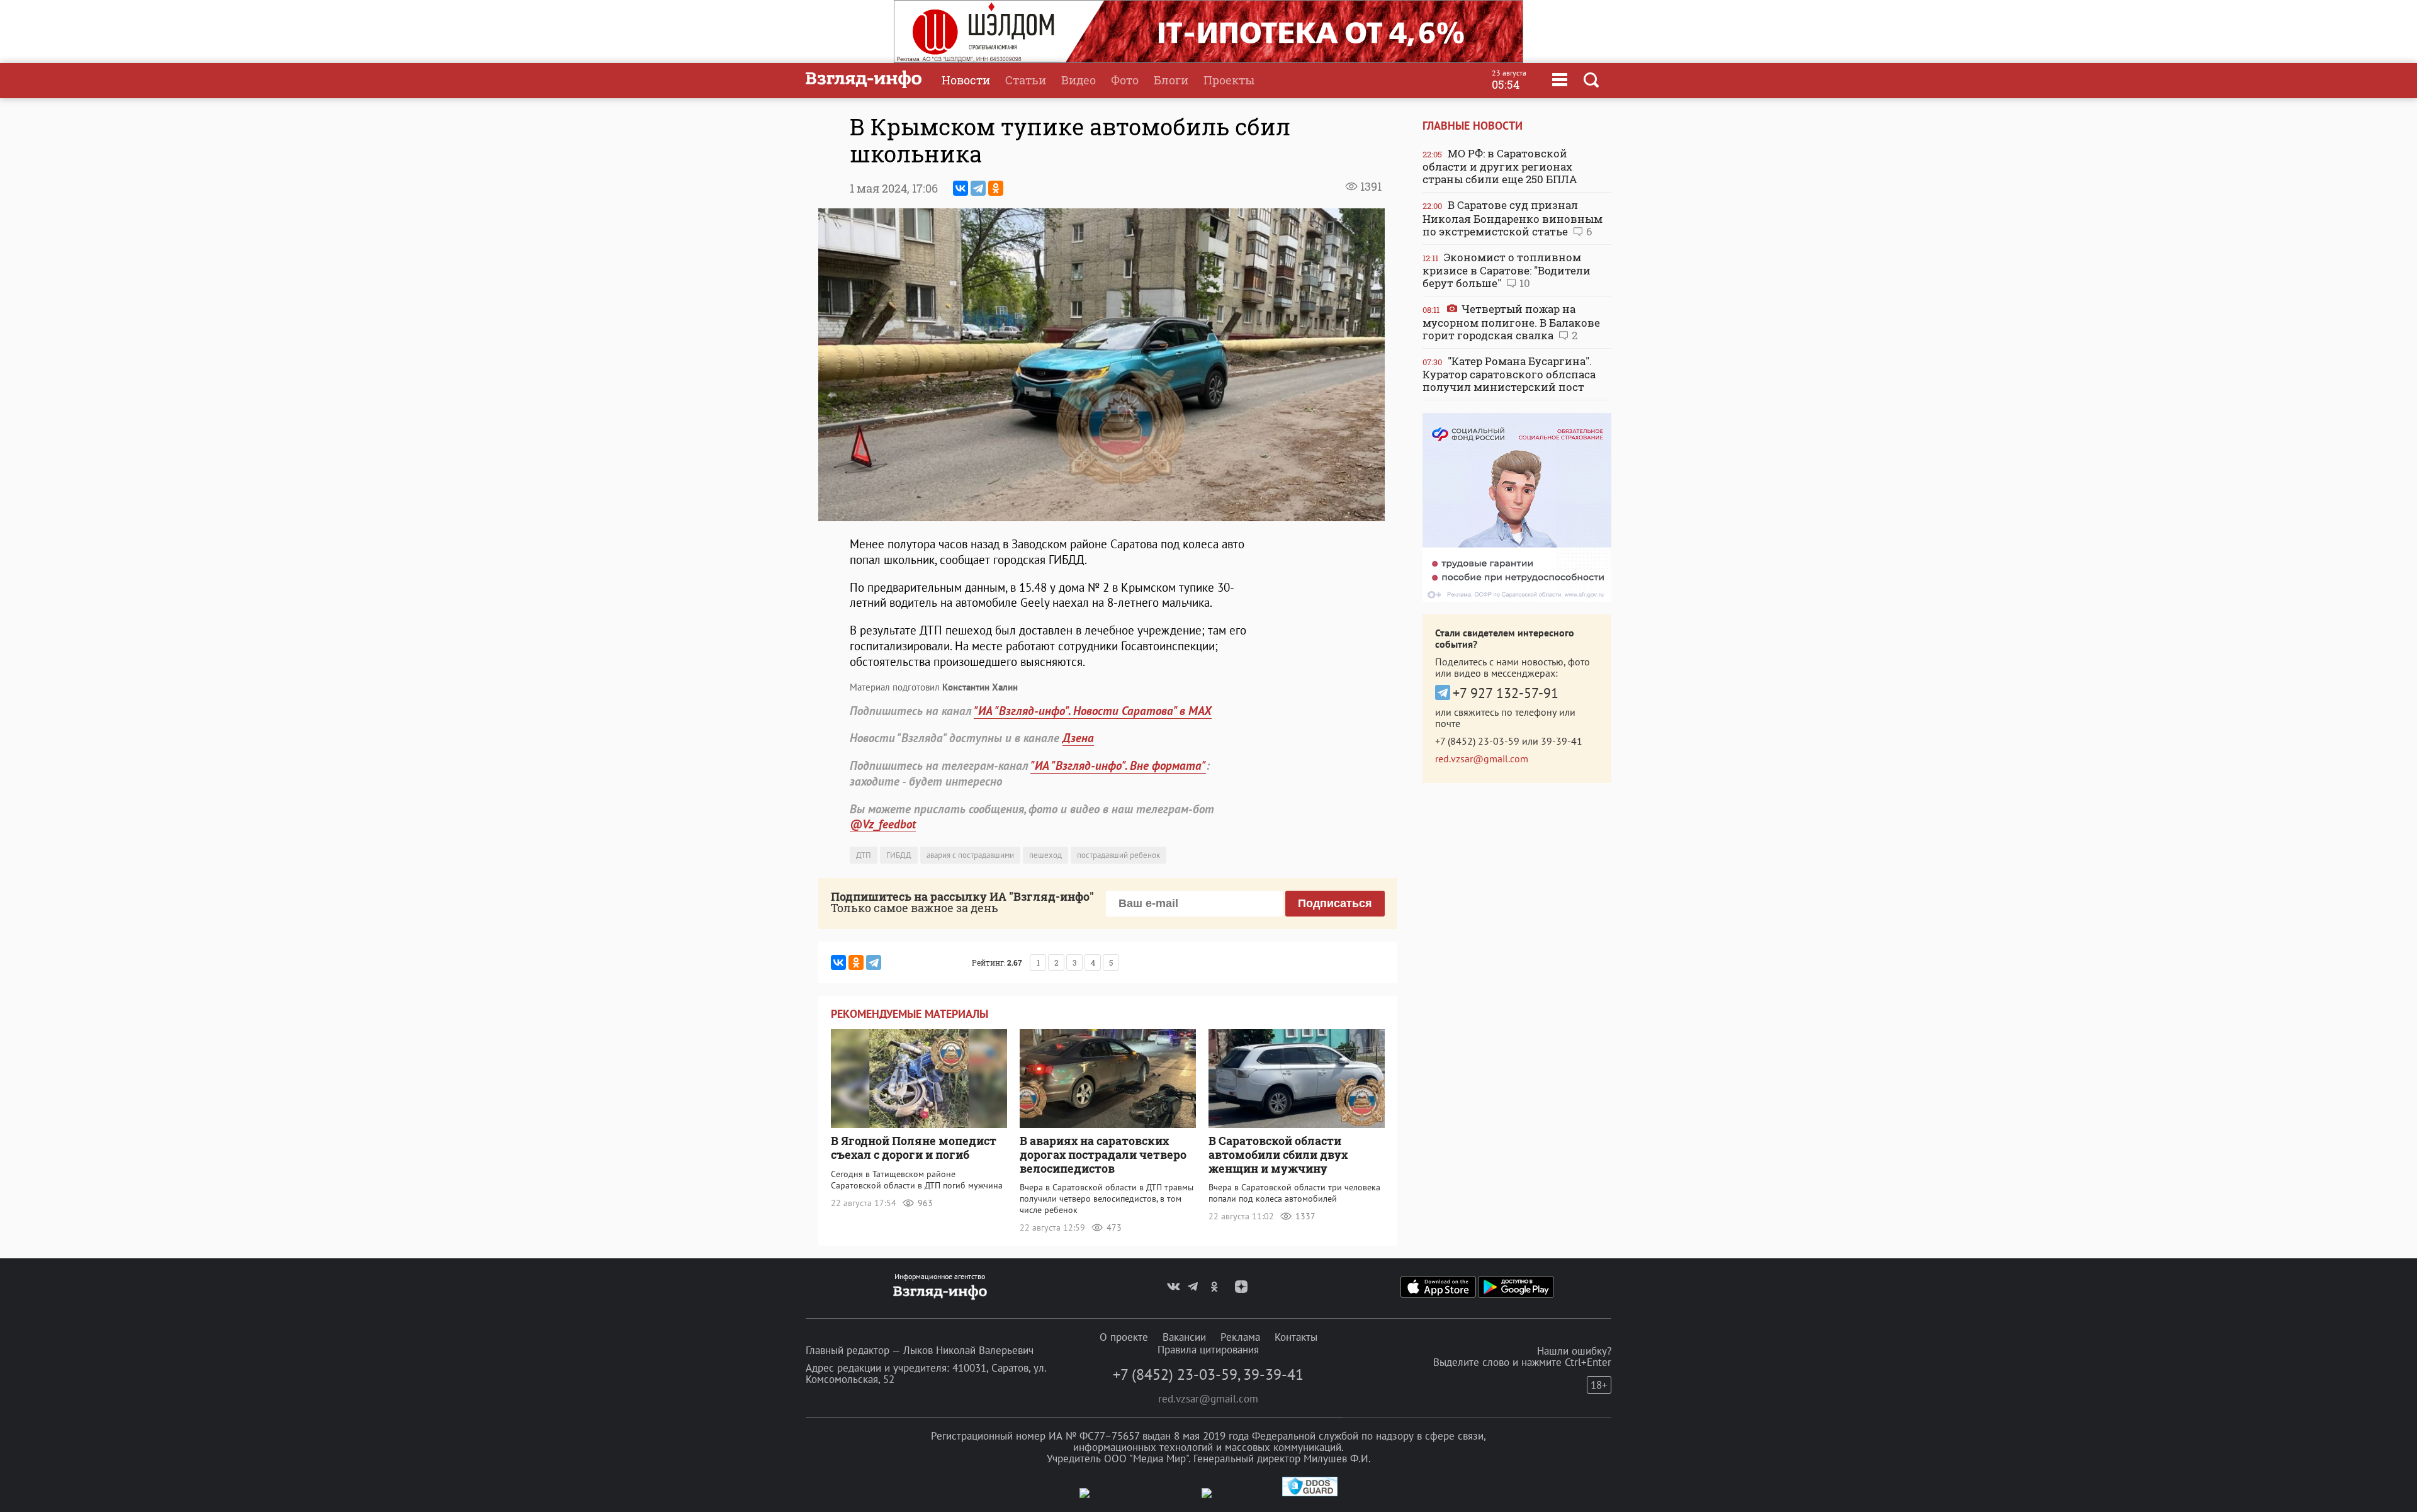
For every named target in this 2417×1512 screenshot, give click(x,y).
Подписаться (1335, 903)
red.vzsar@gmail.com (1482, 759)
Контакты (1296, 1337)
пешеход (1045, 855)
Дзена (1078, 738)
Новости (966, 80)
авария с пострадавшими (970, 855)
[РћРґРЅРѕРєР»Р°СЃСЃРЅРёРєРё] (996, 188)
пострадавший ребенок (1118, 855)
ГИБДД (899, 855)
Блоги (1171, 80)
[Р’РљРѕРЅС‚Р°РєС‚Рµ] (961, 188)
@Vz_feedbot (883, 824)
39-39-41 (1562, 741)
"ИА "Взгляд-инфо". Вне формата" (1118, 765)
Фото (1125, 80)
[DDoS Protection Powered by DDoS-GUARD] (1310, 1493)
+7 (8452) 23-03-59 (1477, 741)
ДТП (864, 855)
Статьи (1026, 80)
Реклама (1240, 1337)
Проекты (1229, 80)
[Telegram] (978, 188)
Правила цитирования (1208, 1350)
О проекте (1124, 1337)
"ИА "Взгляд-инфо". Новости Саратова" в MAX (1093, 711)
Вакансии (1184, 1337)
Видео (1079, 80)
